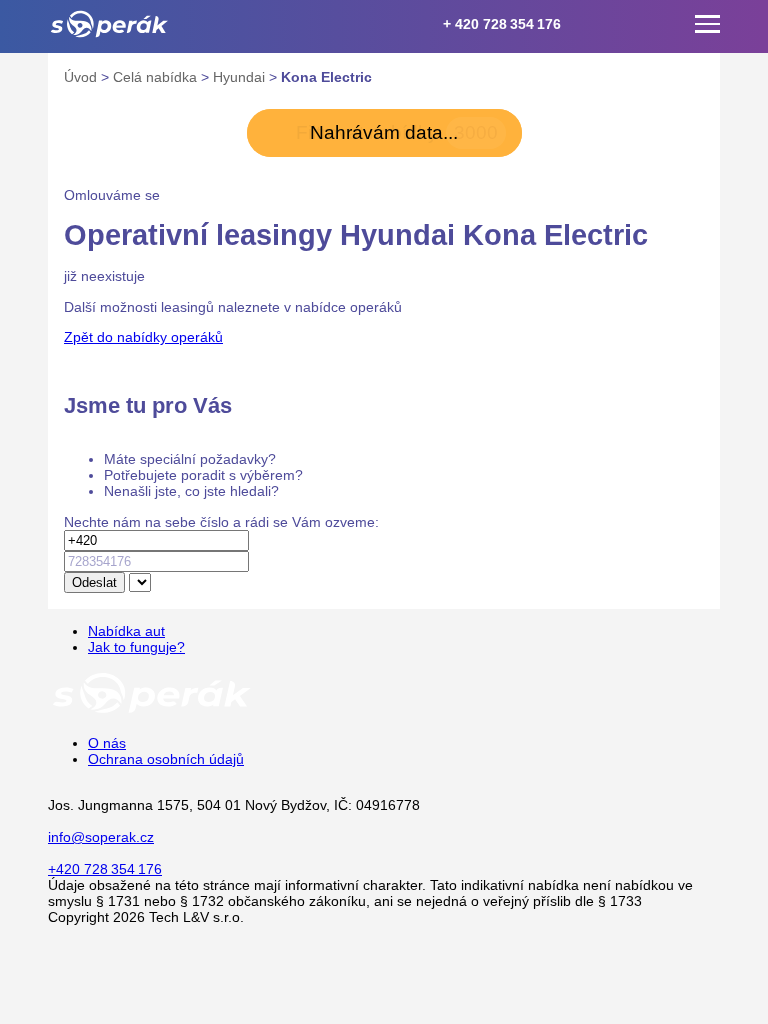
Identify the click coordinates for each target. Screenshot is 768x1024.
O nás (107, 743)
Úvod (82, 77)
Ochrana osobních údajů (166, 759)
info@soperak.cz (101, 837)
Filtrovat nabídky (397, 132)
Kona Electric (326, 77)
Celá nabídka (157, 77)
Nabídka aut (126, 631)
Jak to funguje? (136, 647)
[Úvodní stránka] (152, 712)
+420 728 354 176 (105, 869)
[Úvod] (109, 24)
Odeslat (94, 582)
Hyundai (241, 77)
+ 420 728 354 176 (502, 24)
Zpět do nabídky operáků (143, 337)
